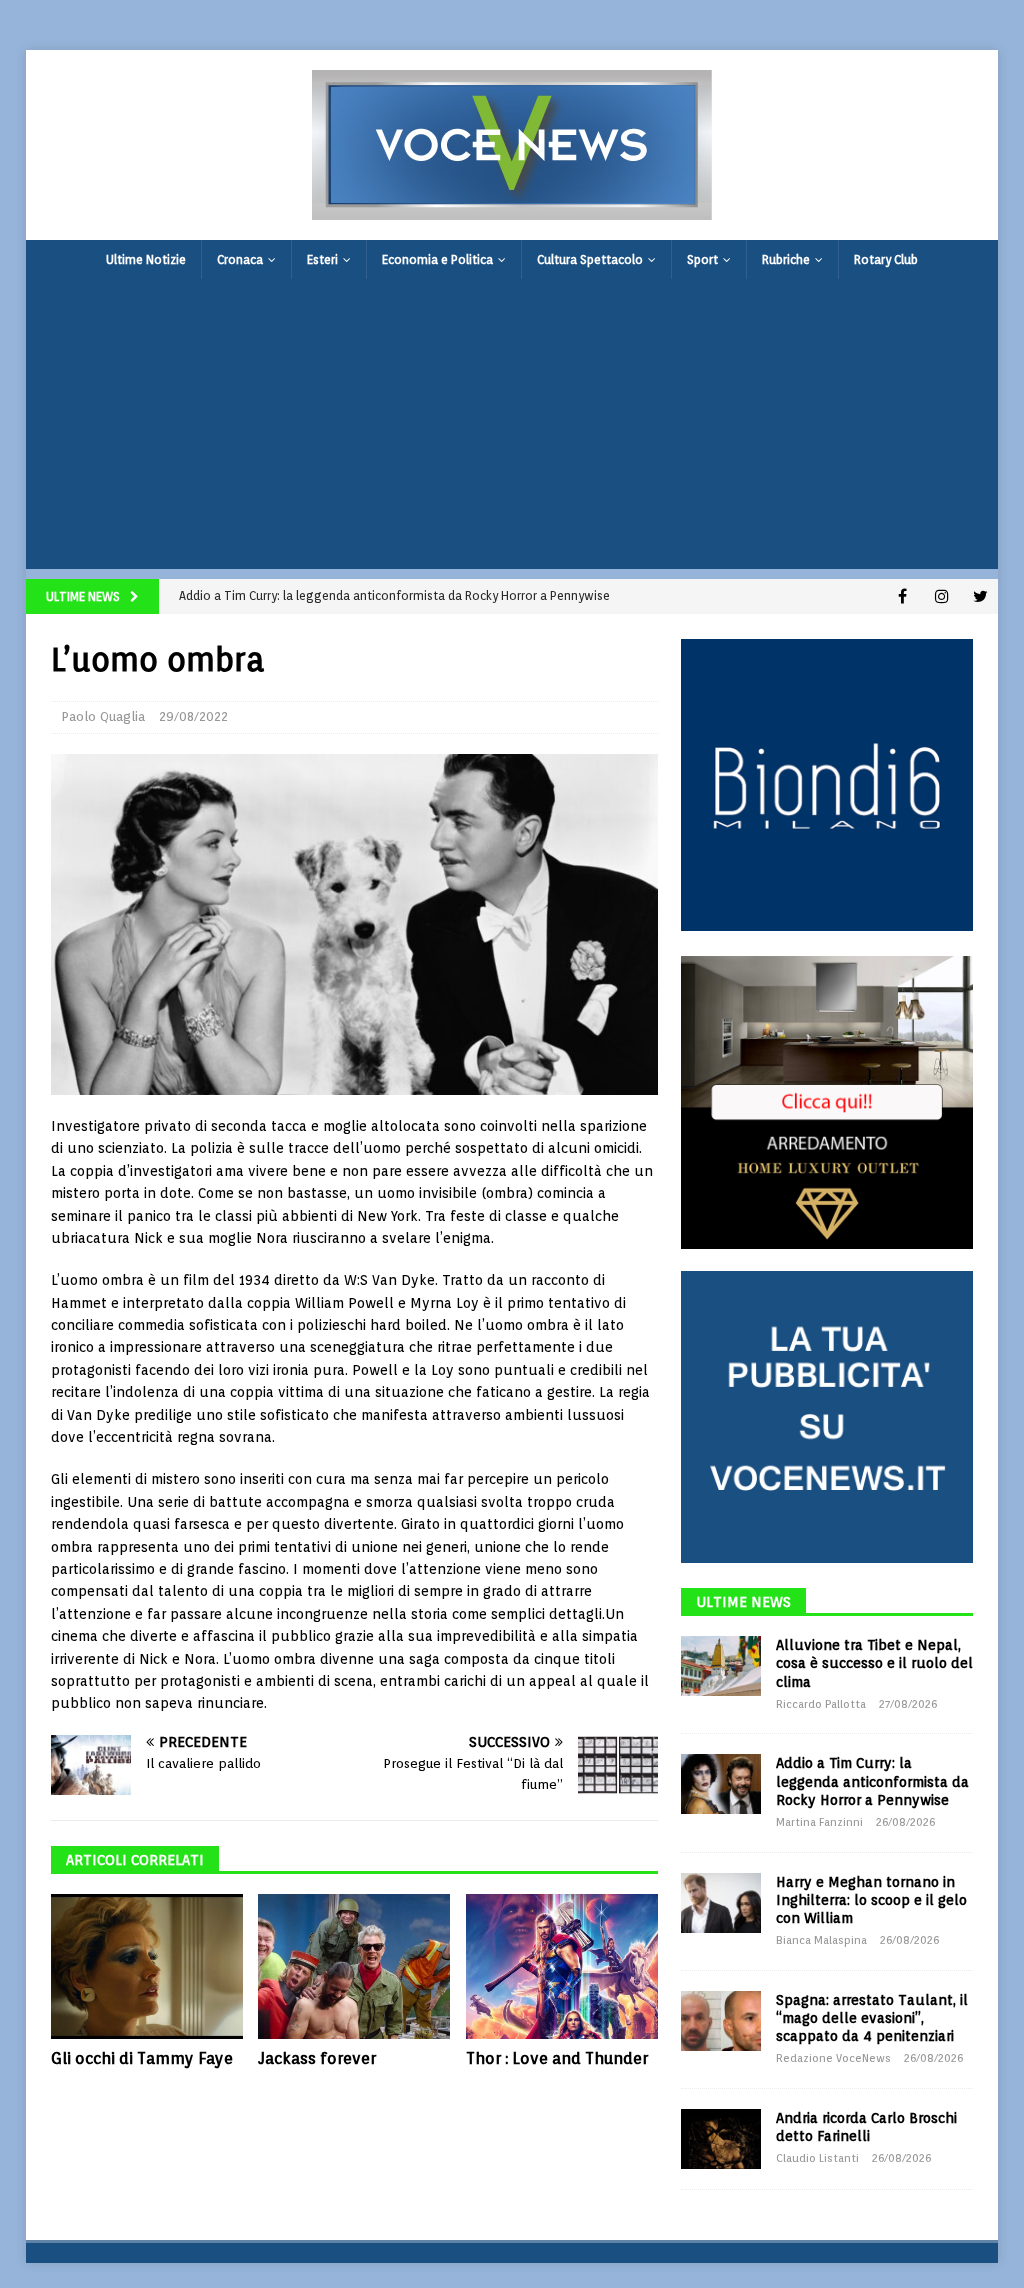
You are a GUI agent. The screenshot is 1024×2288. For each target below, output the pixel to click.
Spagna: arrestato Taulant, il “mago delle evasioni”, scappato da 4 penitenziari (872, 2018)
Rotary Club (886, 259)
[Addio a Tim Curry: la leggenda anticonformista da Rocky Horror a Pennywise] (721, 1784)
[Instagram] (941, 596)
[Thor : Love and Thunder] (562, 1966)
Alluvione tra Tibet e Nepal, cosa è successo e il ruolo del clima (874, 1663)
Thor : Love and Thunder (557, 2058)
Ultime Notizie (146, 259)
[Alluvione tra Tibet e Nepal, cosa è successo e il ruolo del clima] (721, 1666)
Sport (702, 259)
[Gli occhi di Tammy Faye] (147, 1966)
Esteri (322, 259)
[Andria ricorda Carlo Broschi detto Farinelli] (721, 2139)
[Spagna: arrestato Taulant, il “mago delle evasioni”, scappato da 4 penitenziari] (721, 2021)
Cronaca (240, 259)
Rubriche (786, 259)
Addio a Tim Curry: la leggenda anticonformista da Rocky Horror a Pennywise (872, 1781)
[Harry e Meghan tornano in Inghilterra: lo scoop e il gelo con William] (721, 1903)
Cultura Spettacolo (590, 259)
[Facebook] (902, 596)
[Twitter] (980, 596)
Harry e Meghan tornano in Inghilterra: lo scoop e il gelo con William (871, 1900)
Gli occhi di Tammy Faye (142, 2058)
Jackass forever (317, 2058)
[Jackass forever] (354, 1966)
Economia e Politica (437, 259)
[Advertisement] (512, 429)
